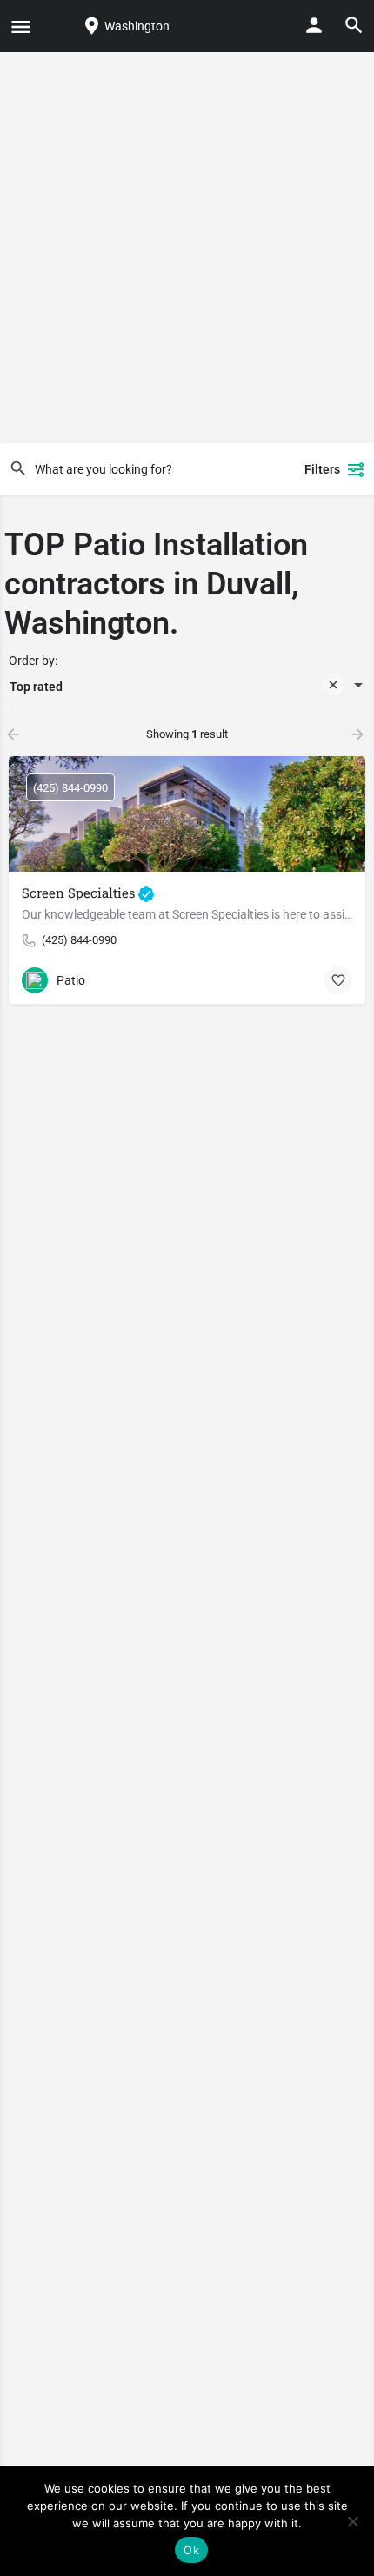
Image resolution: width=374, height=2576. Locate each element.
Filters (322, 469)
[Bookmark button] (338, 980)
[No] (352, 2521)
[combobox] (187, 687)
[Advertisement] (187, 248)
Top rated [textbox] (36, 687)
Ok (191, 2550)
